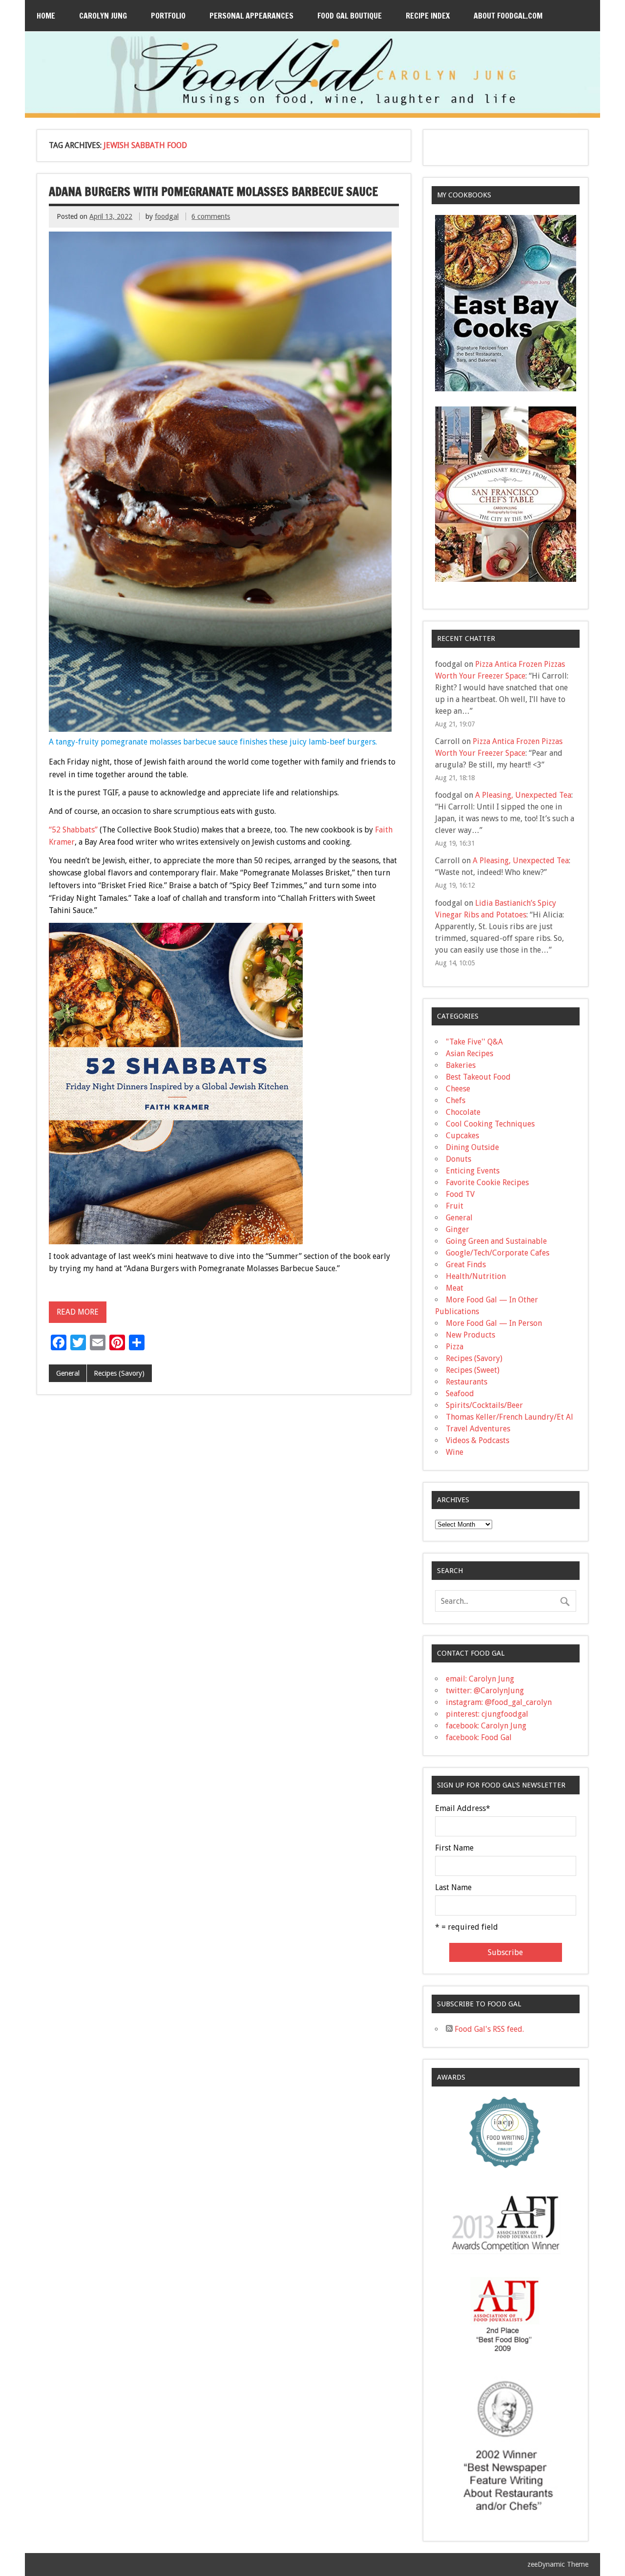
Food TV (460, 1194)
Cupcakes (462, 1136)
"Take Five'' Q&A (474, 1042)
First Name (454, 1848)
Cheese (458, 1089)
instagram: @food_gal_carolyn (499, 1702)
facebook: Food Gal (479, 1737)
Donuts (458, 1159)
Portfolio (168, 16)
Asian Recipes (469, 1054)
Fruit (455, 1206)
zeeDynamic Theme (558, 2564)
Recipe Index (428, 16)
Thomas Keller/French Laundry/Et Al (510, 1417)
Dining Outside (472, 1147)
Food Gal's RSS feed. (488, 2029)
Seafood (460, 1394)
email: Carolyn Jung (480, 1679)
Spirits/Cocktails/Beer (484, 1405)
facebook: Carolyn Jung (486, 1726)
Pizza (455, 1347)
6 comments (211, 216)
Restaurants (467, 1382)
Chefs (456, 1100)
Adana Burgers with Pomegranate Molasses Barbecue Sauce (213, 192)
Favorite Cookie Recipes (487, 1182)
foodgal (167, 216)
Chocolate (463, 1112)
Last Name (453, 1888)
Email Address (463, 1809)
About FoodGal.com (508, 16)
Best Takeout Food (478, 1077)
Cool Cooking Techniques (490, 1124)
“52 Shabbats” (73, 830)
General (68, 1373)
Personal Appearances (251, 16)
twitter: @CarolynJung (485, 1691)
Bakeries (461, 1065)
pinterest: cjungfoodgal (487, 1714)
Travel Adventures (478, 1429)
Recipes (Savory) (119, 1373)
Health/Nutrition (476, 1276)
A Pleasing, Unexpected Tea (523, 795)
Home (46, 16)
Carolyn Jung (103, 16)
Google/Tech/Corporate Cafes (498, 1253)
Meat (455, 1288)
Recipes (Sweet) (473, 1370)
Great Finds (466, 1265)
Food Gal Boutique (350, 16)
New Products (470, 1335)
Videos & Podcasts (478, 1440)
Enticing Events (473, 1171)
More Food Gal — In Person (494, 1323)
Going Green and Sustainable (496, 1241)
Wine (455, 1452)
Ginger (458, 1229)
